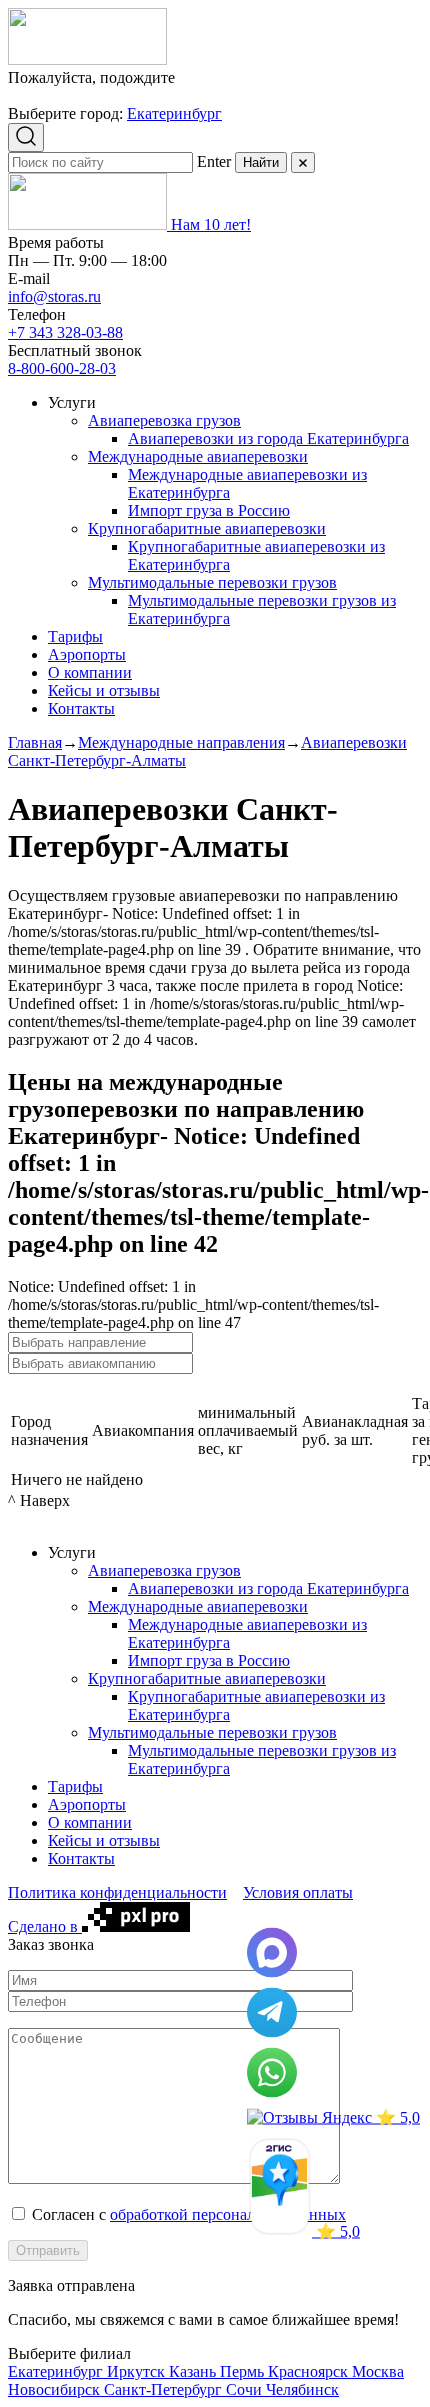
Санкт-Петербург (165, 2389)
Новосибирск (56, 2389)
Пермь (244, 2371)
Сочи (246, 2389)
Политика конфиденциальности (117, 1892)
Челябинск (302, 2389)
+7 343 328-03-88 (65, 332)
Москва (378, 2371)
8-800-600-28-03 (62, 368)
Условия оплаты (298, 1892)
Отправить (48, 2250)
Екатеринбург (174, 113)
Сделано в (45, 1926)
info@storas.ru (54, 296)
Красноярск (310, 2371)
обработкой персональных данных (228, 2214)
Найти (261, 162)
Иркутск (138, 2371)
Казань (194, 2371)
